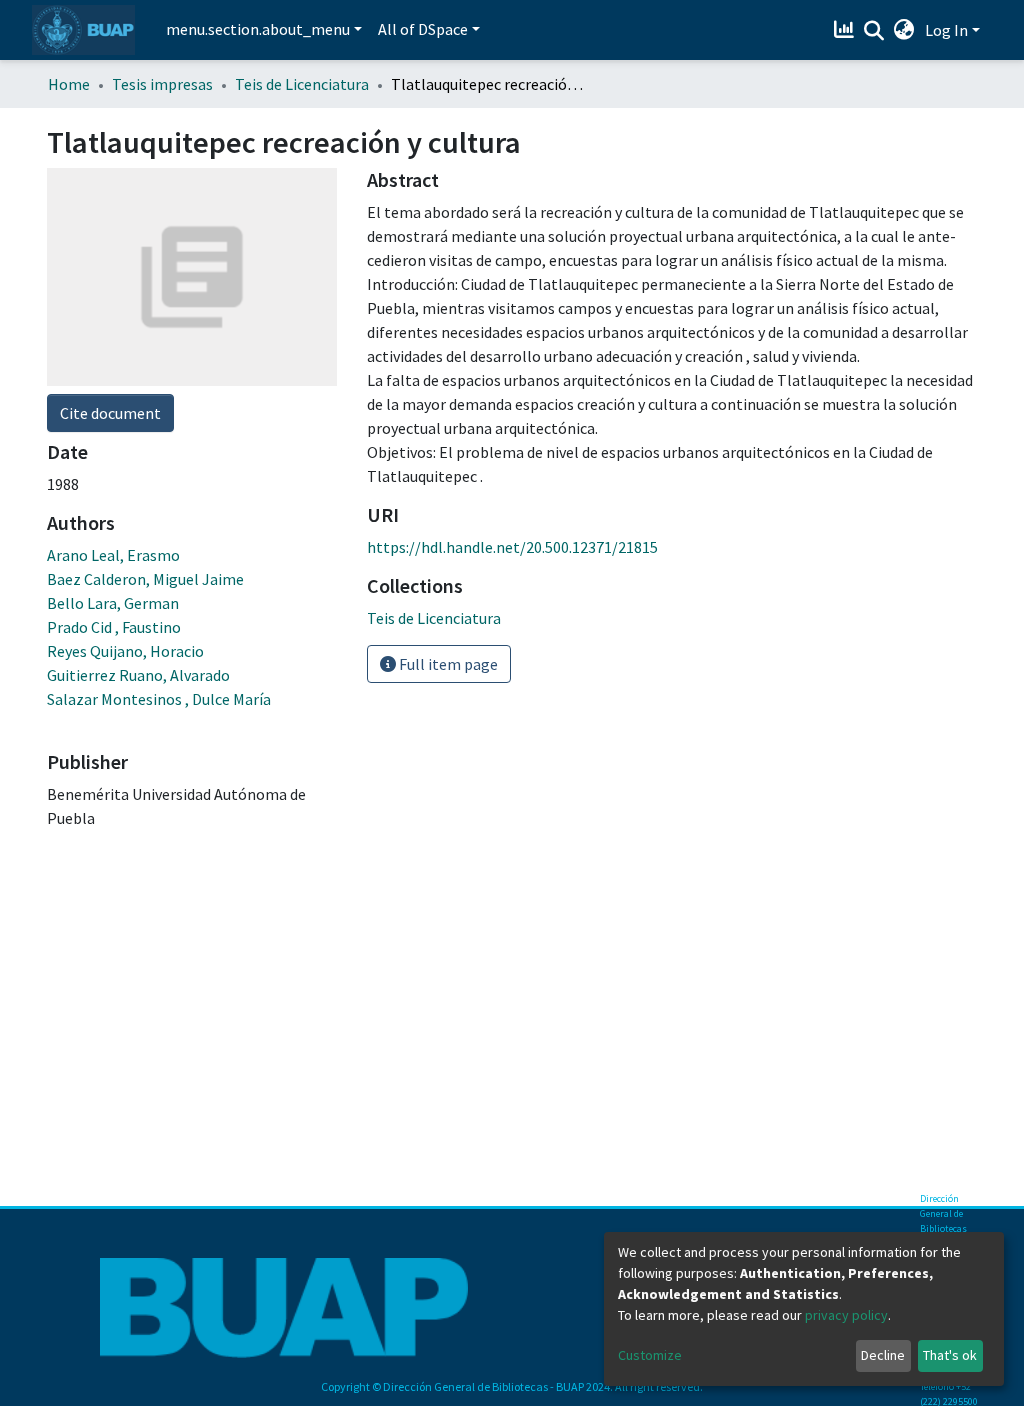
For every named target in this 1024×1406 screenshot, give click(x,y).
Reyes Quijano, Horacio (125, 651)
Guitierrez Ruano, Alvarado (138, 675)
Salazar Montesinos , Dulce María (159, 699)
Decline (883, 1355)
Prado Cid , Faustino (114, 627)
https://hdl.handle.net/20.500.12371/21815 (512, 547)
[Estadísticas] (846, 30)
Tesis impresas (162, 84)
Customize (650, 1355)
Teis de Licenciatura (302, 84)
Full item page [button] (447, 664)
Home (69, 84)
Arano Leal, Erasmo (113, 555)
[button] (904, 30)
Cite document (110, 413)
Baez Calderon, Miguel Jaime (145, 579)
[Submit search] (874, 31)
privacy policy (846, 1315)
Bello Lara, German (113, 603)
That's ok (950, 1355)
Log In (946, 30)
